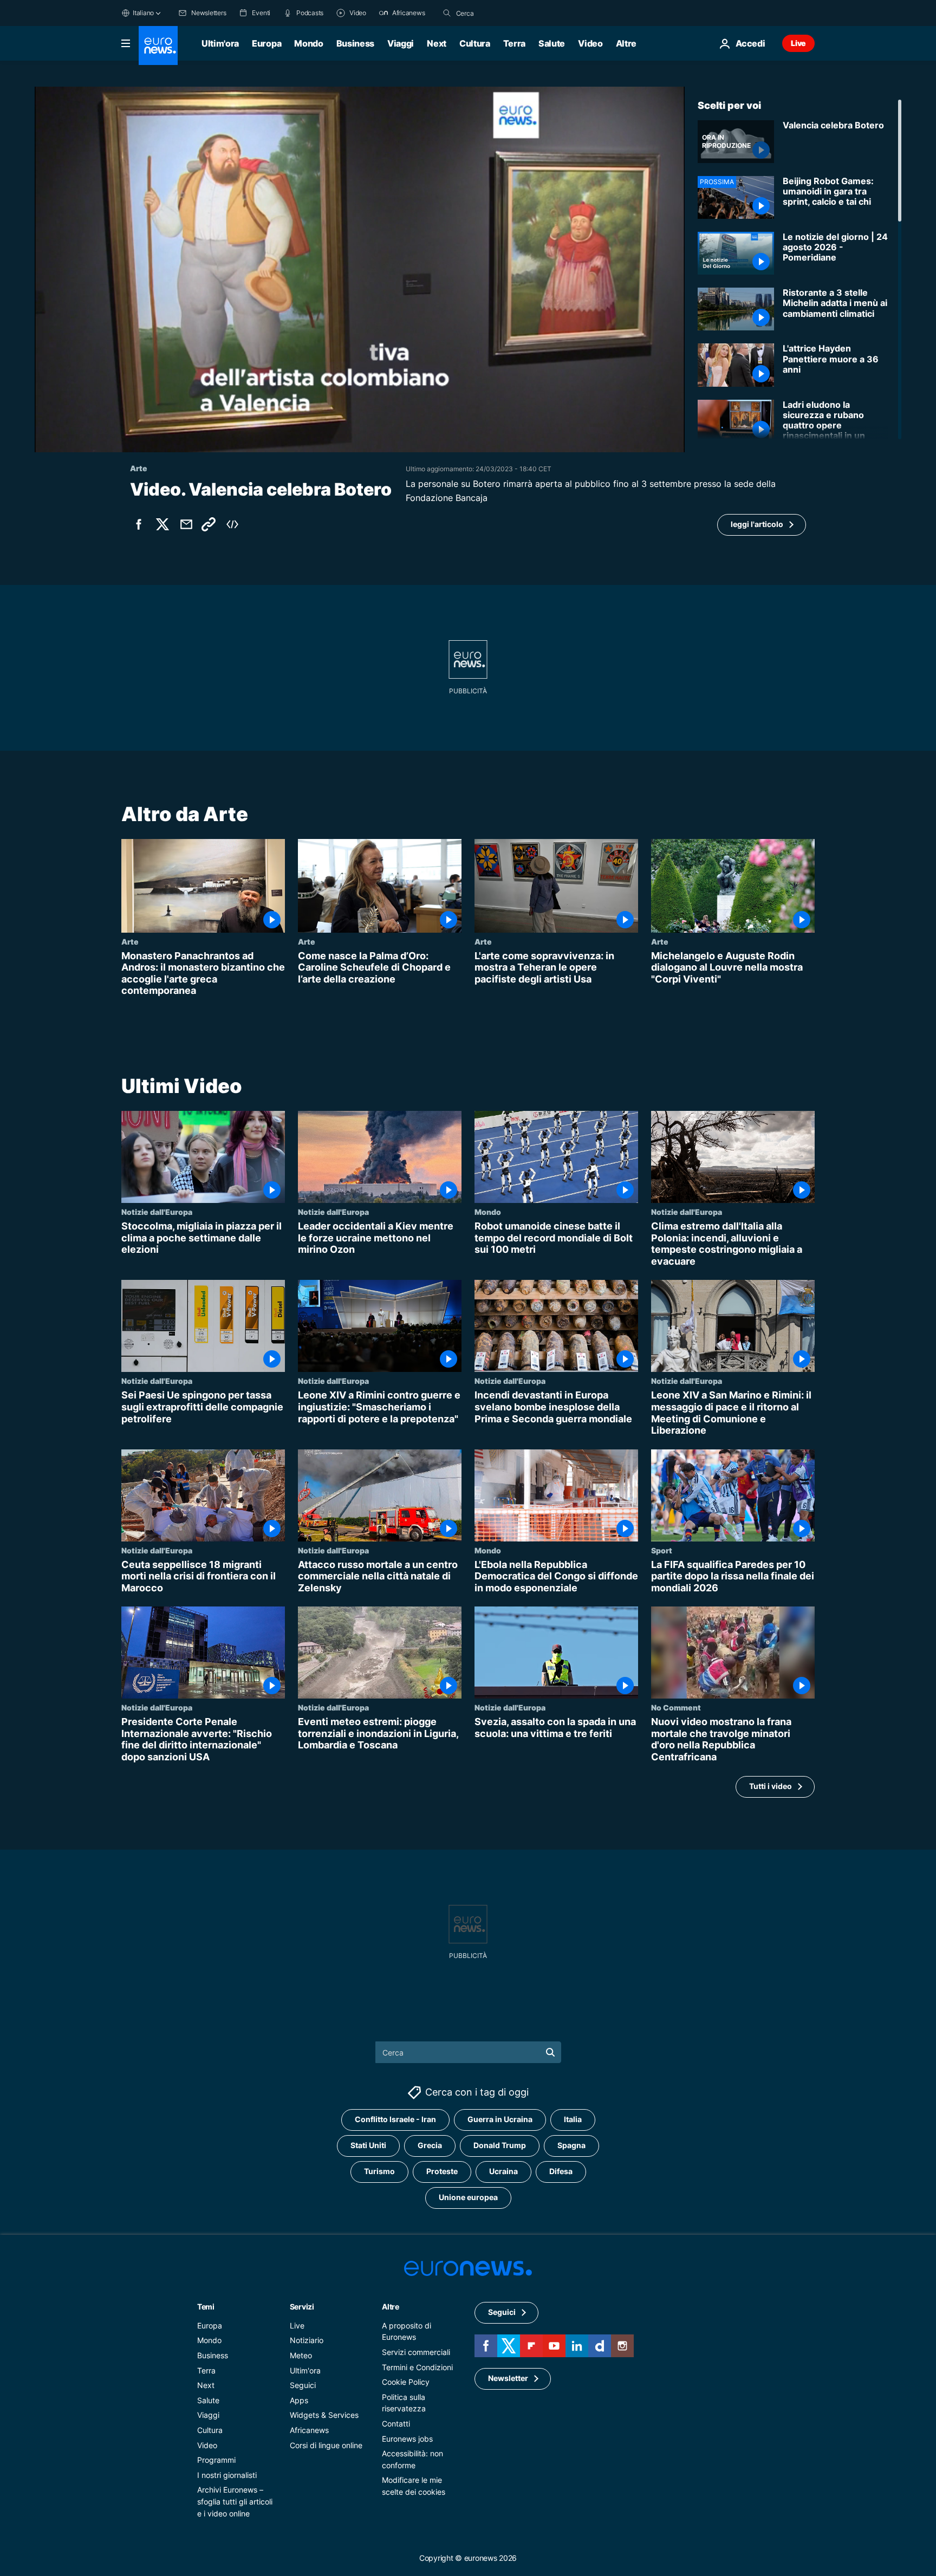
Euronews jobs (407, 2438)
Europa (266, 43)
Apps (299, 2400)
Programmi (216, 2460)
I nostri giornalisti (227, 2474)
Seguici (303, 2385)
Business (355, 43)
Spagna (571, 2145)
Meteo (301, 2355)
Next (437, 43)
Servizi (302, 2306)
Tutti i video (771, 1786)
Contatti (396, 2423)
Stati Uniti (368, 2145)
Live (798, 43)
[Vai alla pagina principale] (158, 45)
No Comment (676, 1707)
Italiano (143, 13)
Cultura (475, 43)
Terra (514, 43)
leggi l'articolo (757, 524)
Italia (573, 2119)
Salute (552, 43)
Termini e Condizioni (417, 2367)
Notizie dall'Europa (157, 1212)
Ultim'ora (220, 43)
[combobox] (502, 13)
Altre (391, 2306)
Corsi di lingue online (326, 2445)
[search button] (447, 13)
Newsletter (508, 2378)
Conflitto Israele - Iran (395, 2119)
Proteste (442, 2171)
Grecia (430, 2145)
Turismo (379, 2171)
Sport (662, 1550)
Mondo (308, 43)
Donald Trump (500, 2145)
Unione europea (468, 2197)
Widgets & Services (324, 2415)
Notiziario (307, 2340)
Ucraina (503, 2171)
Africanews (309, 2429)
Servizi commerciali (416, 2352)
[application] (360, 269)
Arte (130, 941)
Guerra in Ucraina (500, 2119)
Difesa (561, 2171)
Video (590, 43)
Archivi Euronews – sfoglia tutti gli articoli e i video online (235, 2501)
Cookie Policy (406, 2382)
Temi (206, 2306)
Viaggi (401, 43)
